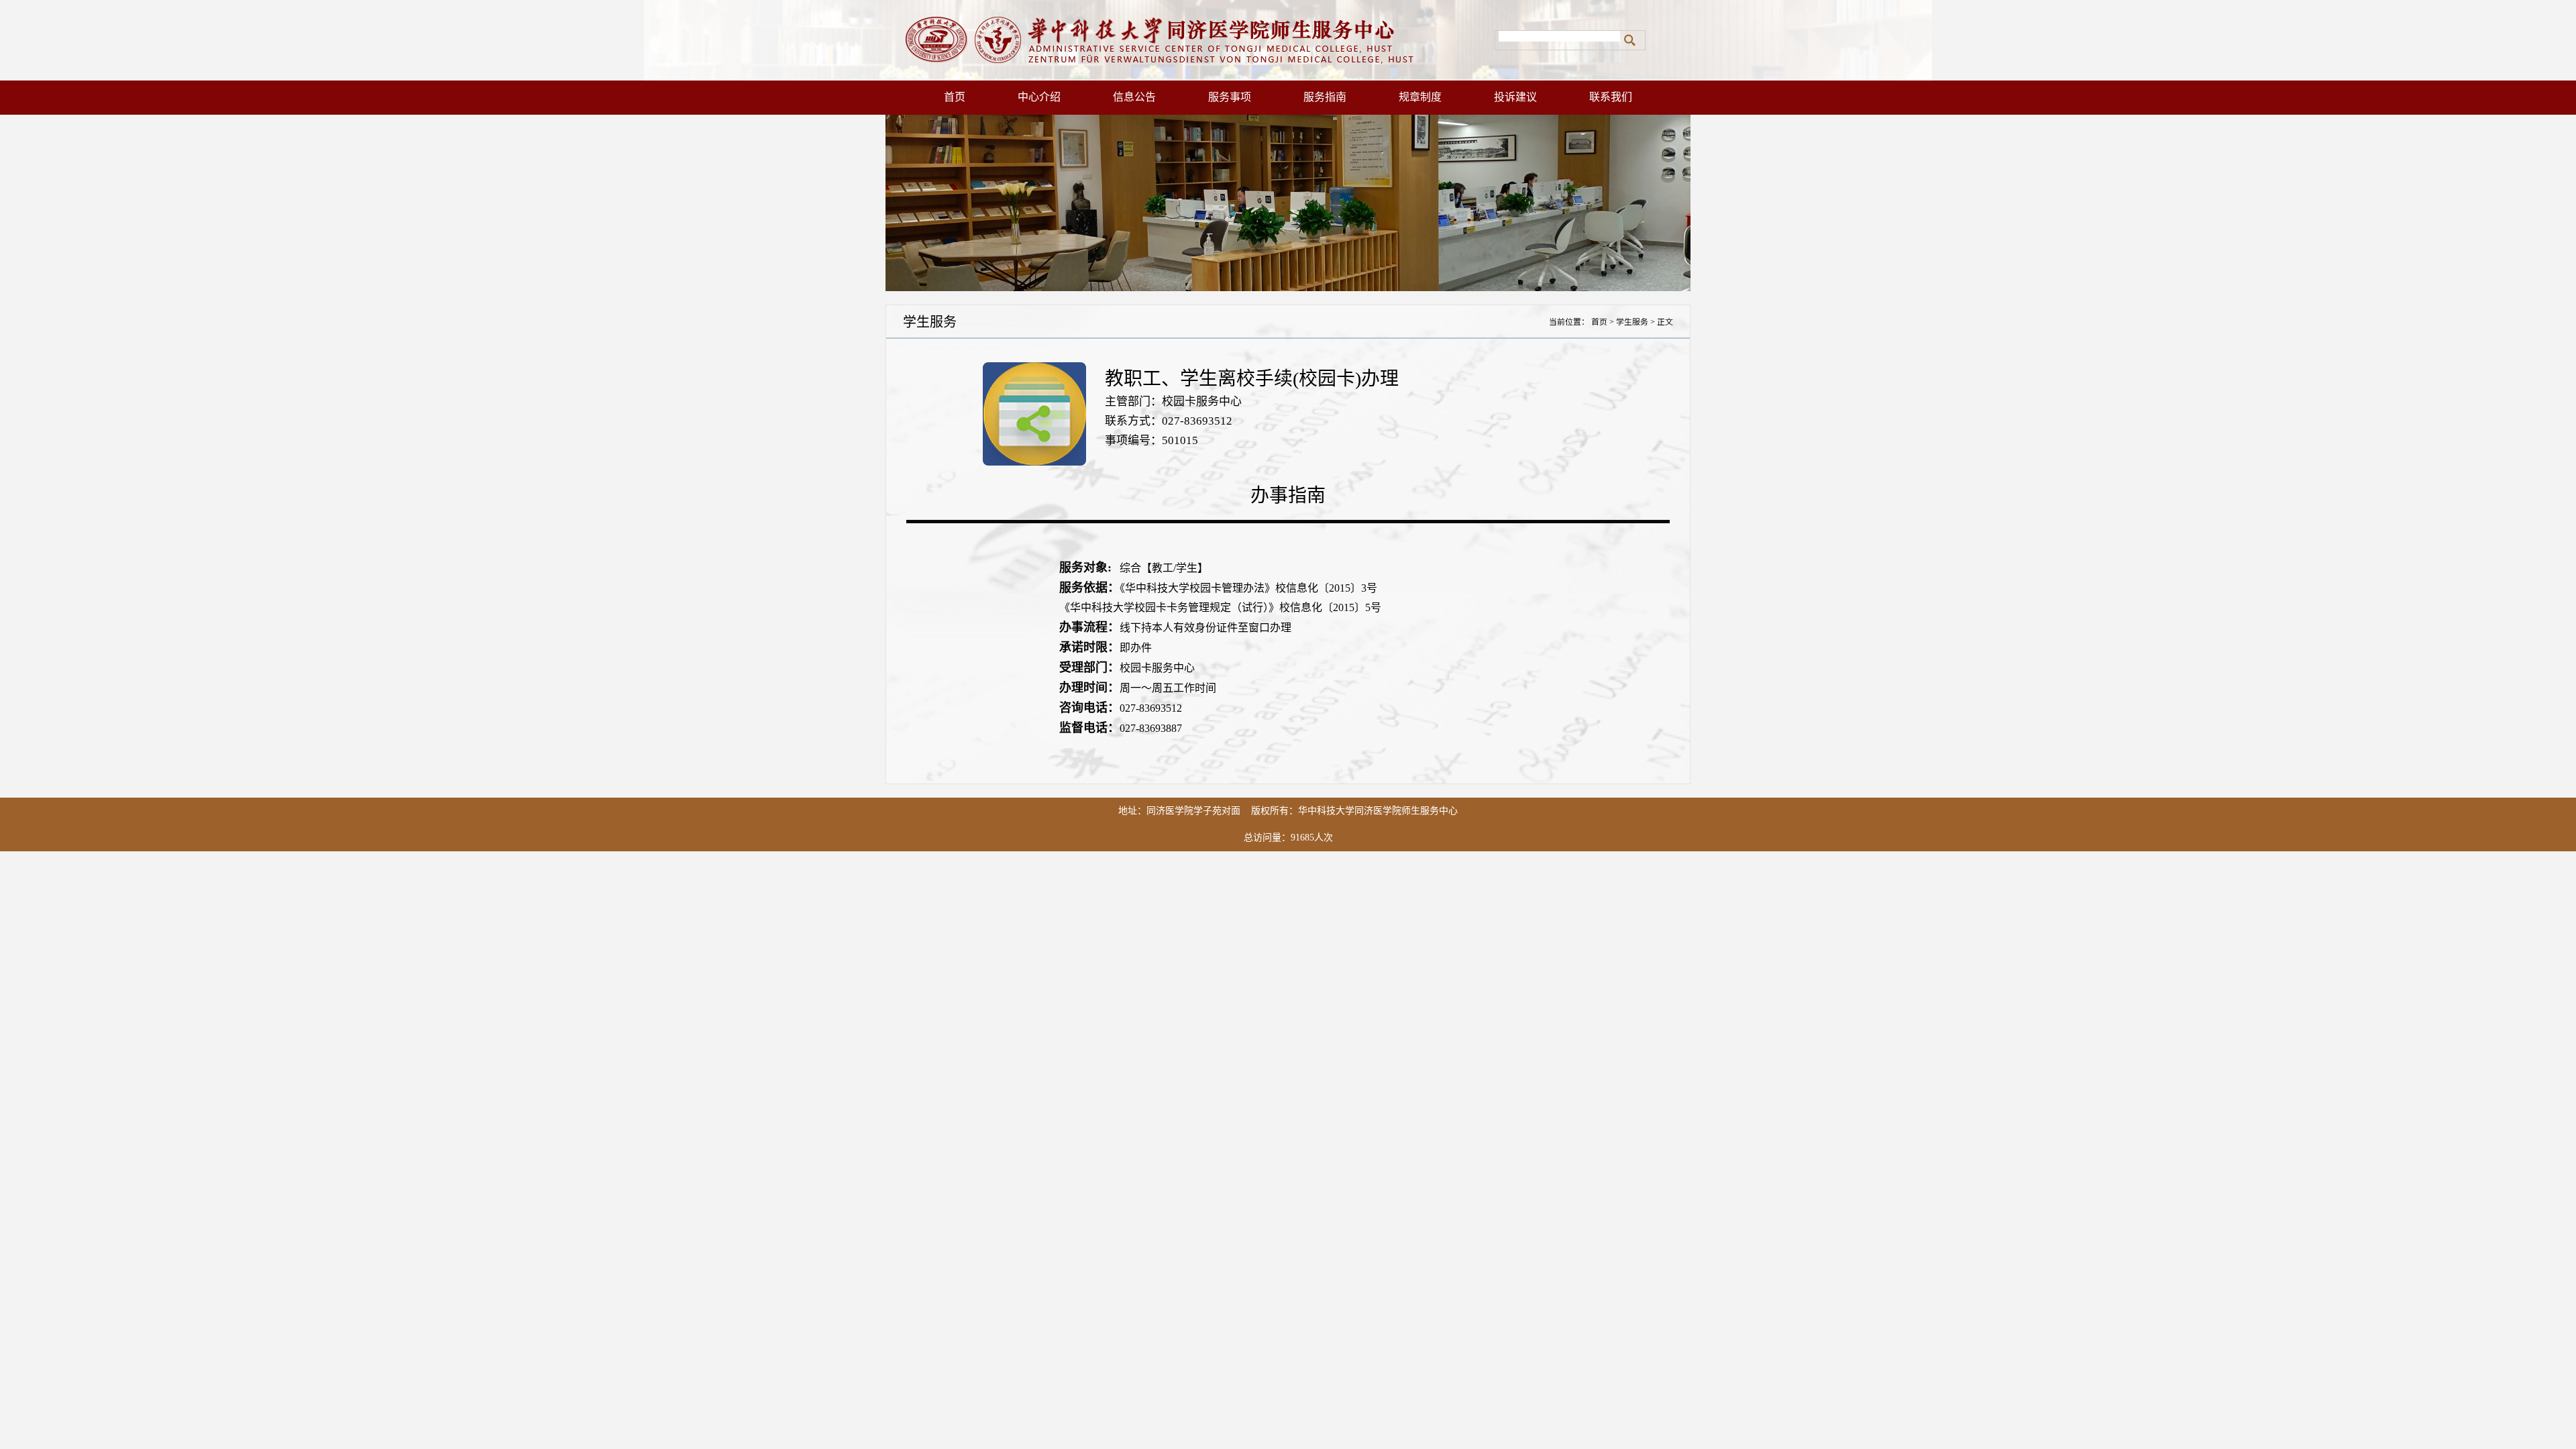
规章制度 (1420, 97)
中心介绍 (1039, 97)
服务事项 (1230, 97)
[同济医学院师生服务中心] (1190, 40)
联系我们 (1611, 97)
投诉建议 (1515, 97)
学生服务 (1632, 322)
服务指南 (1325, 97)
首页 (955, 97)
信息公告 (1134, 97)
